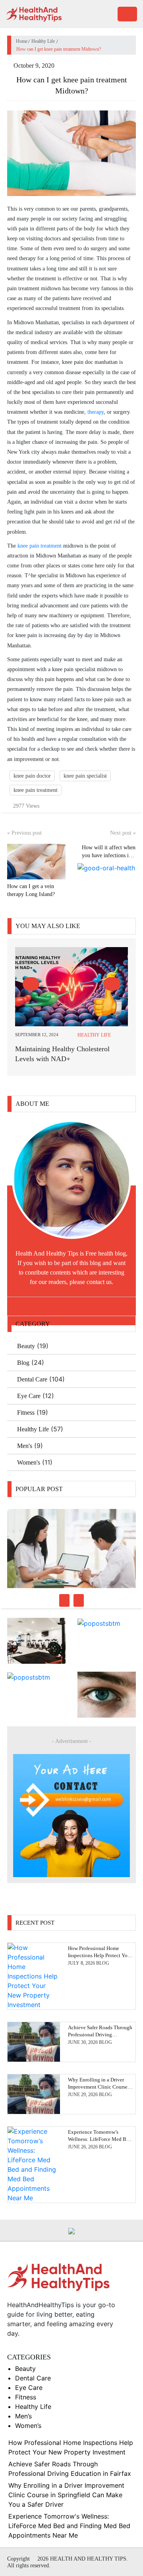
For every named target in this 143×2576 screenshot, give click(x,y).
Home (22, 41)
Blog (23, 1363)
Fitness (26, 1413)
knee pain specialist (85, 776)
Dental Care (32, 1379)
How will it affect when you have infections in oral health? (109, 855)
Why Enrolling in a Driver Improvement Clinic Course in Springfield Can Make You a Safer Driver (66, 2495)
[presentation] (31, 984)
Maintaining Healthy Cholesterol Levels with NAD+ (62, 1054)
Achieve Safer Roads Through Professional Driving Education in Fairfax (100, 2035)
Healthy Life (43, 41)
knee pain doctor (32, 776)
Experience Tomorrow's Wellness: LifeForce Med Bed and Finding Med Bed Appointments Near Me (69, 2526)
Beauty (26, 1346)
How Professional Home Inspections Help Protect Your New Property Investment (100, 1955)
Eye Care (29, 1396)
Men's (25, 1446)
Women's (29, 1462)
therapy (96, 412)
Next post (123, 833)
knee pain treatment (40, 546)
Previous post (24, 833)
